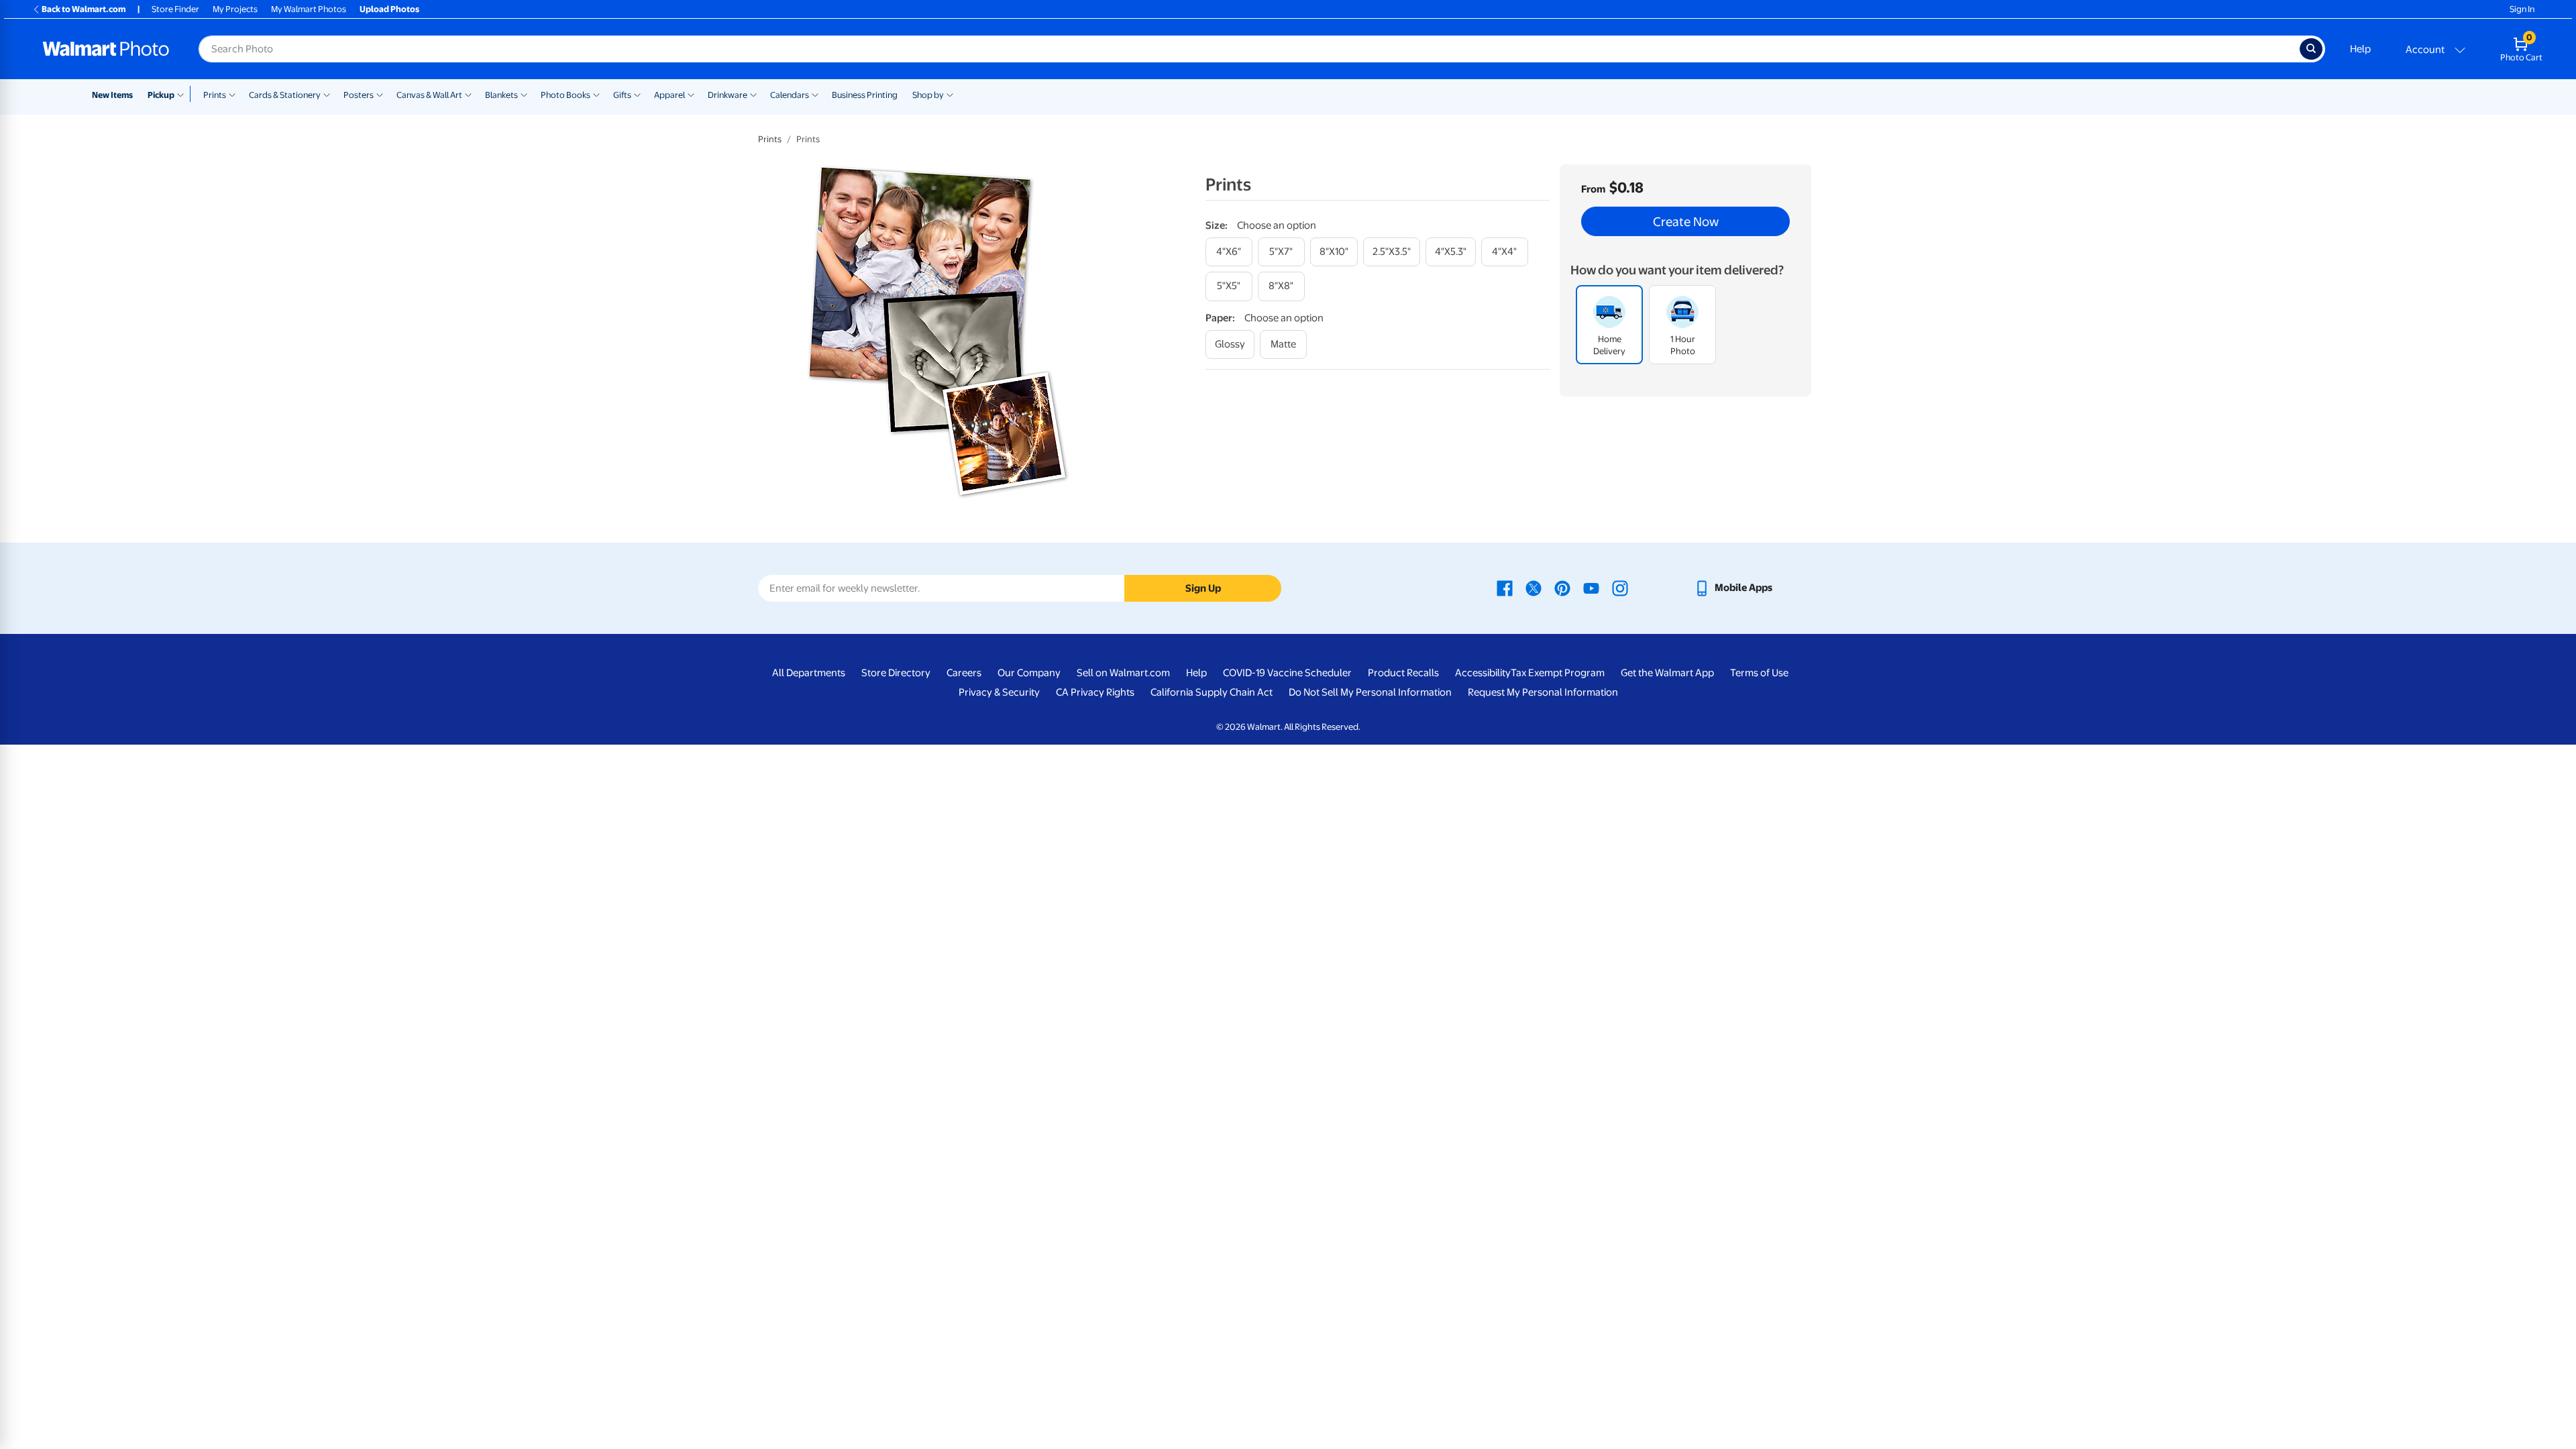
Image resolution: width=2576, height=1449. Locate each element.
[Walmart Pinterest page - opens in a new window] (1562, 588)
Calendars (790, 95)
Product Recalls (1403, 673)
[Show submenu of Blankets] (524, 94)
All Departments (809, 673)
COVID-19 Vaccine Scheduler (1287, 673)
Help (2360, 49)
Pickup (161, 95)
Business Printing (865, 95)
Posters (359, 95)
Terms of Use (1759, 673)
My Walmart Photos (309, 9)
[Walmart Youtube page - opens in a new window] (1591, 588)
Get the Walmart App (1667, 673)
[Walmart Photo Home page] (106, 49)
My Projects (235, 9)
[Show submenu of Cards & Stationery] (327, 94)
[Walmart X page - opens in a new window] (1534, 588)
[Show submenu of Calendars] (815, 94)
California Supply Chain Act (1212, 692)
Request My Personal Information (1543, 692)
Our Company (1029, 673)
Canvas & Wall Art (429, 95)
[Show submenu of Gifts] (637, 94)
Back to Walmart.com (84, 9)
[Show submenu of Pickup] (183, 94)
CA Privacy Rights (1095, 692)
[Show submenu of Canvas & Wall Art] (468, 94)
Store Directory (896, 673)
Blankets (501, 95)
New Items (112, 95)
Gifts (622, 95)
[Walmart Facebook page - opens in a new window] (1505, 588)
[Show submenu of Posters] (380, 94)
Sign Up (1203, 588)
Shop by (928, 95)
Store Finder (175, 9)
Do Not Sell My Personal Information (1370, 692)
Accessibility (1483, 673)
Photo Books (566, 95)
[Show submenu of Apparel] (691, 94)
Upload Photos (389, 9)
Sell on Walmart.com (1123, 673)
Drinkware (728, 95)
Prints (215, 95)
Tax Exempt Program (1558, 673)
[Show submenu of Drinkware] (753, 94)
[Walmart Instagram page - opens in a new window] (1620, 588)
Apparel (669, 95)
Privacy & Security (999, 692)
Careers (964, 673)
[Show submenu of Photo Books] (596, 94)
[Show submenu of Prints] (232, 94)
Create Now (1686, 221)
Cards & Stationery (285, 95)
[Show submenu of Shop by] (950, 94)
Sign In (2522, 9)
